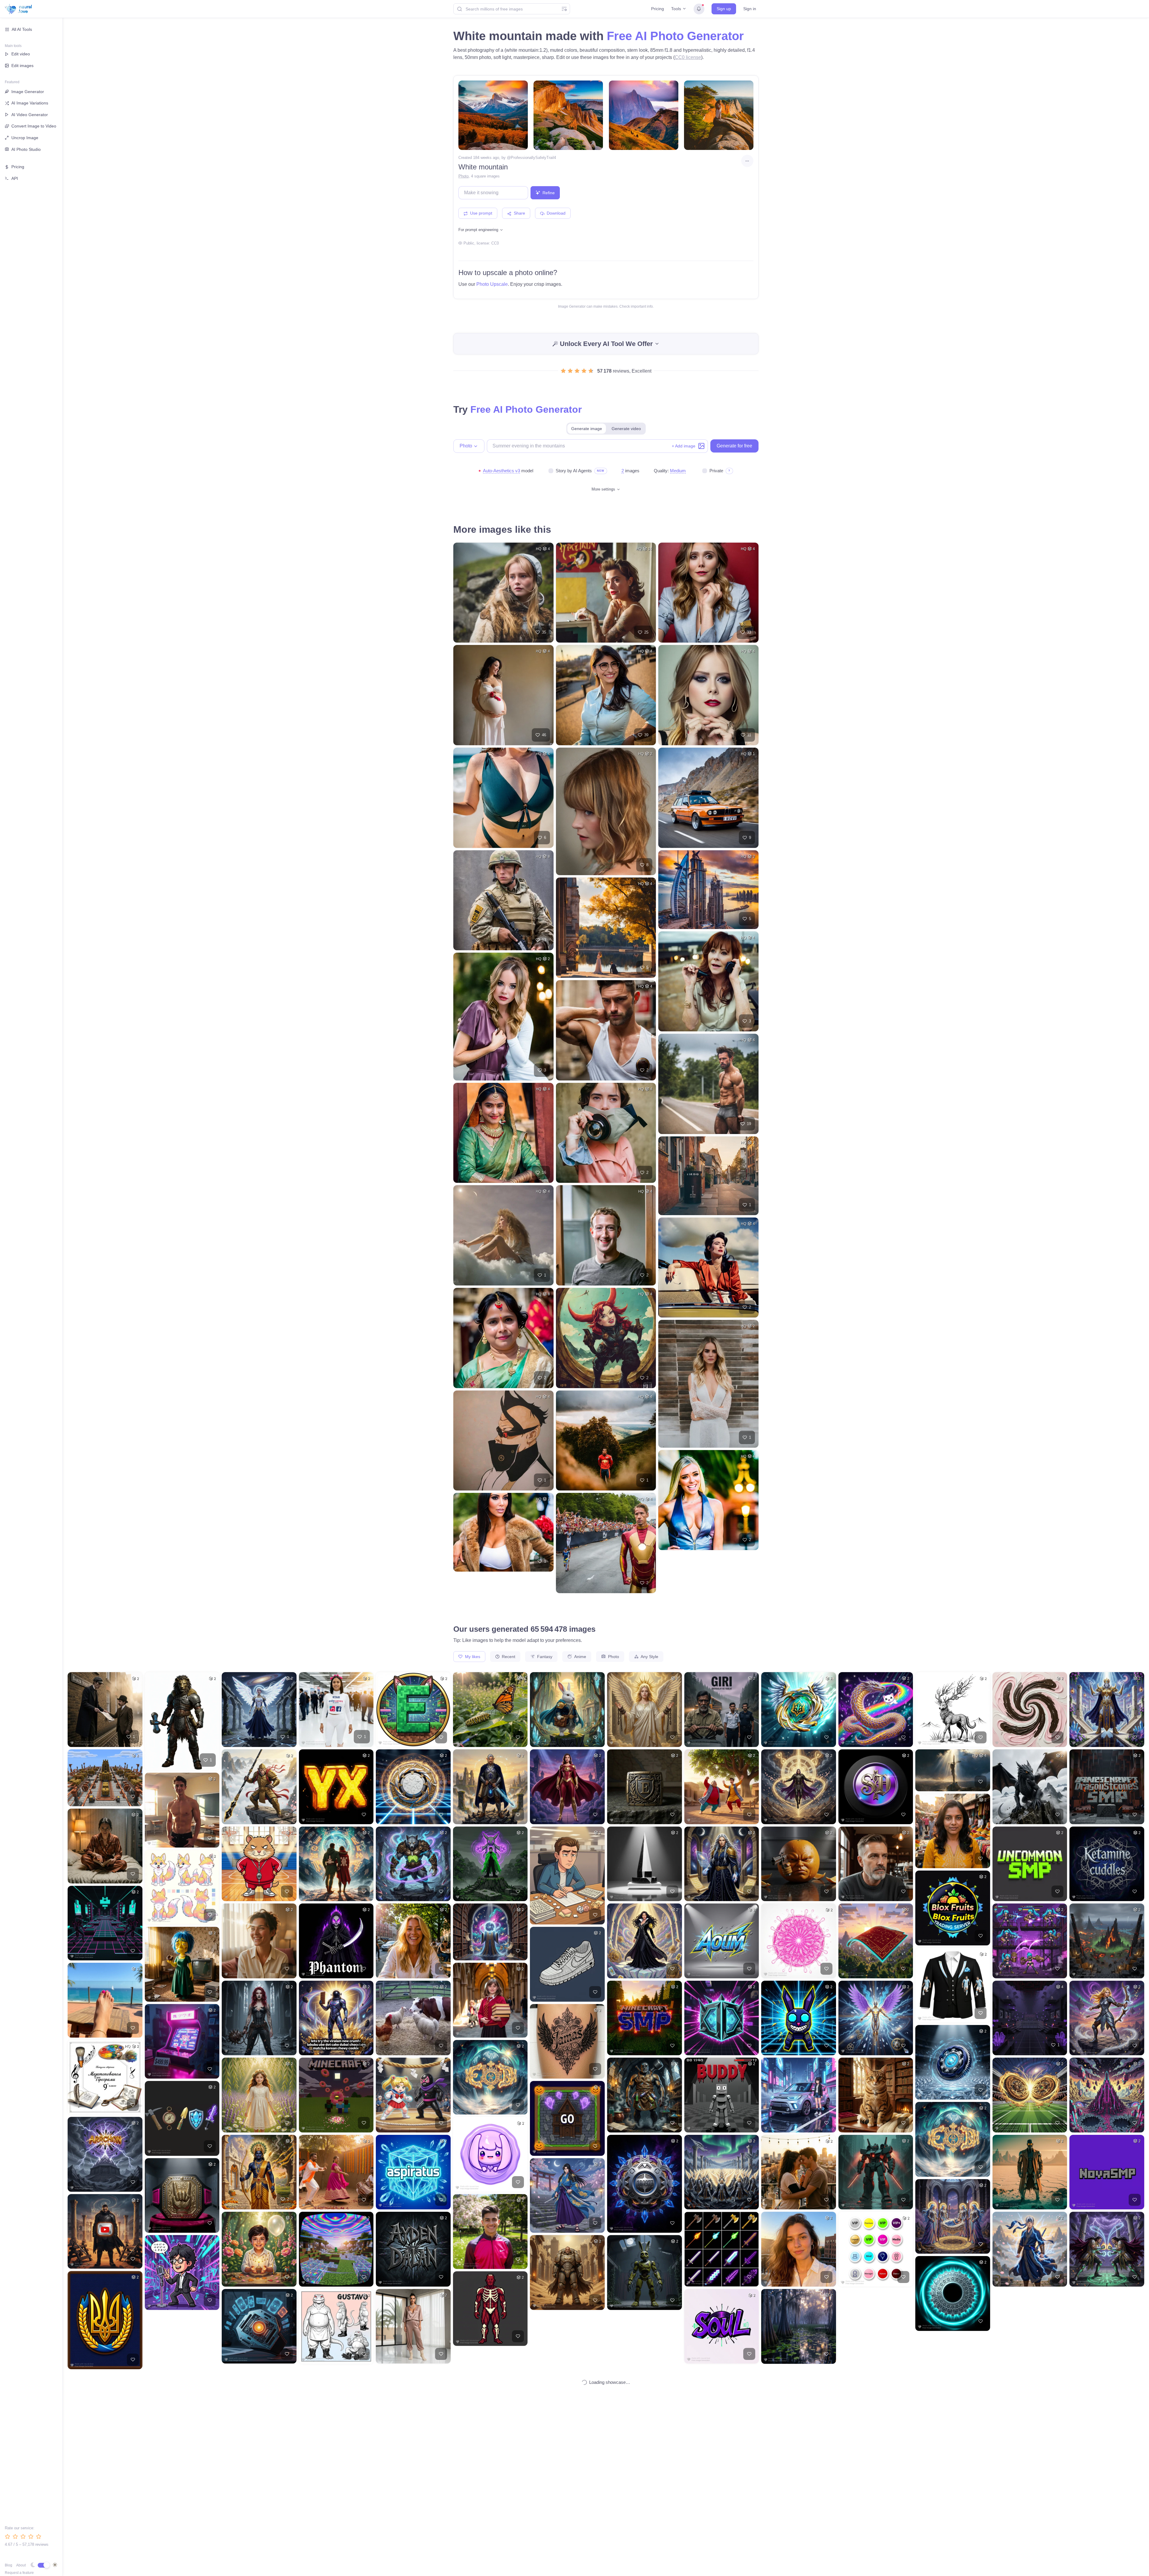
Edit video (21, 54)
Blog (9, 2565)
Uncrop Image (25, 138)
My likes (472, 1657)
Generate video (626, 429)
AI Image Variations (30, 103)
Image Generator (28, 92)
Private (716, 471)
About (21, 2565)
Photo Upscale (492, 284)
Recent (508, 1657)
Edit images (22, 66)
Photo (463, 176)
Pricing (658, 9)
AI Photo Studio (26, 149)
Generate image (587, 429)
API (15, 178)
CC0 (495, 243)
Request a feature (19, 2573)
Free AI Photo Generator (675, 36)
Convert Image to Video (34, 126)
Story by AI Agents (574, 471)
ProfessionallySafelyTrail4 (533, 158)
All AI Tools (22, 29)
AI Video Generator (30, 115)
